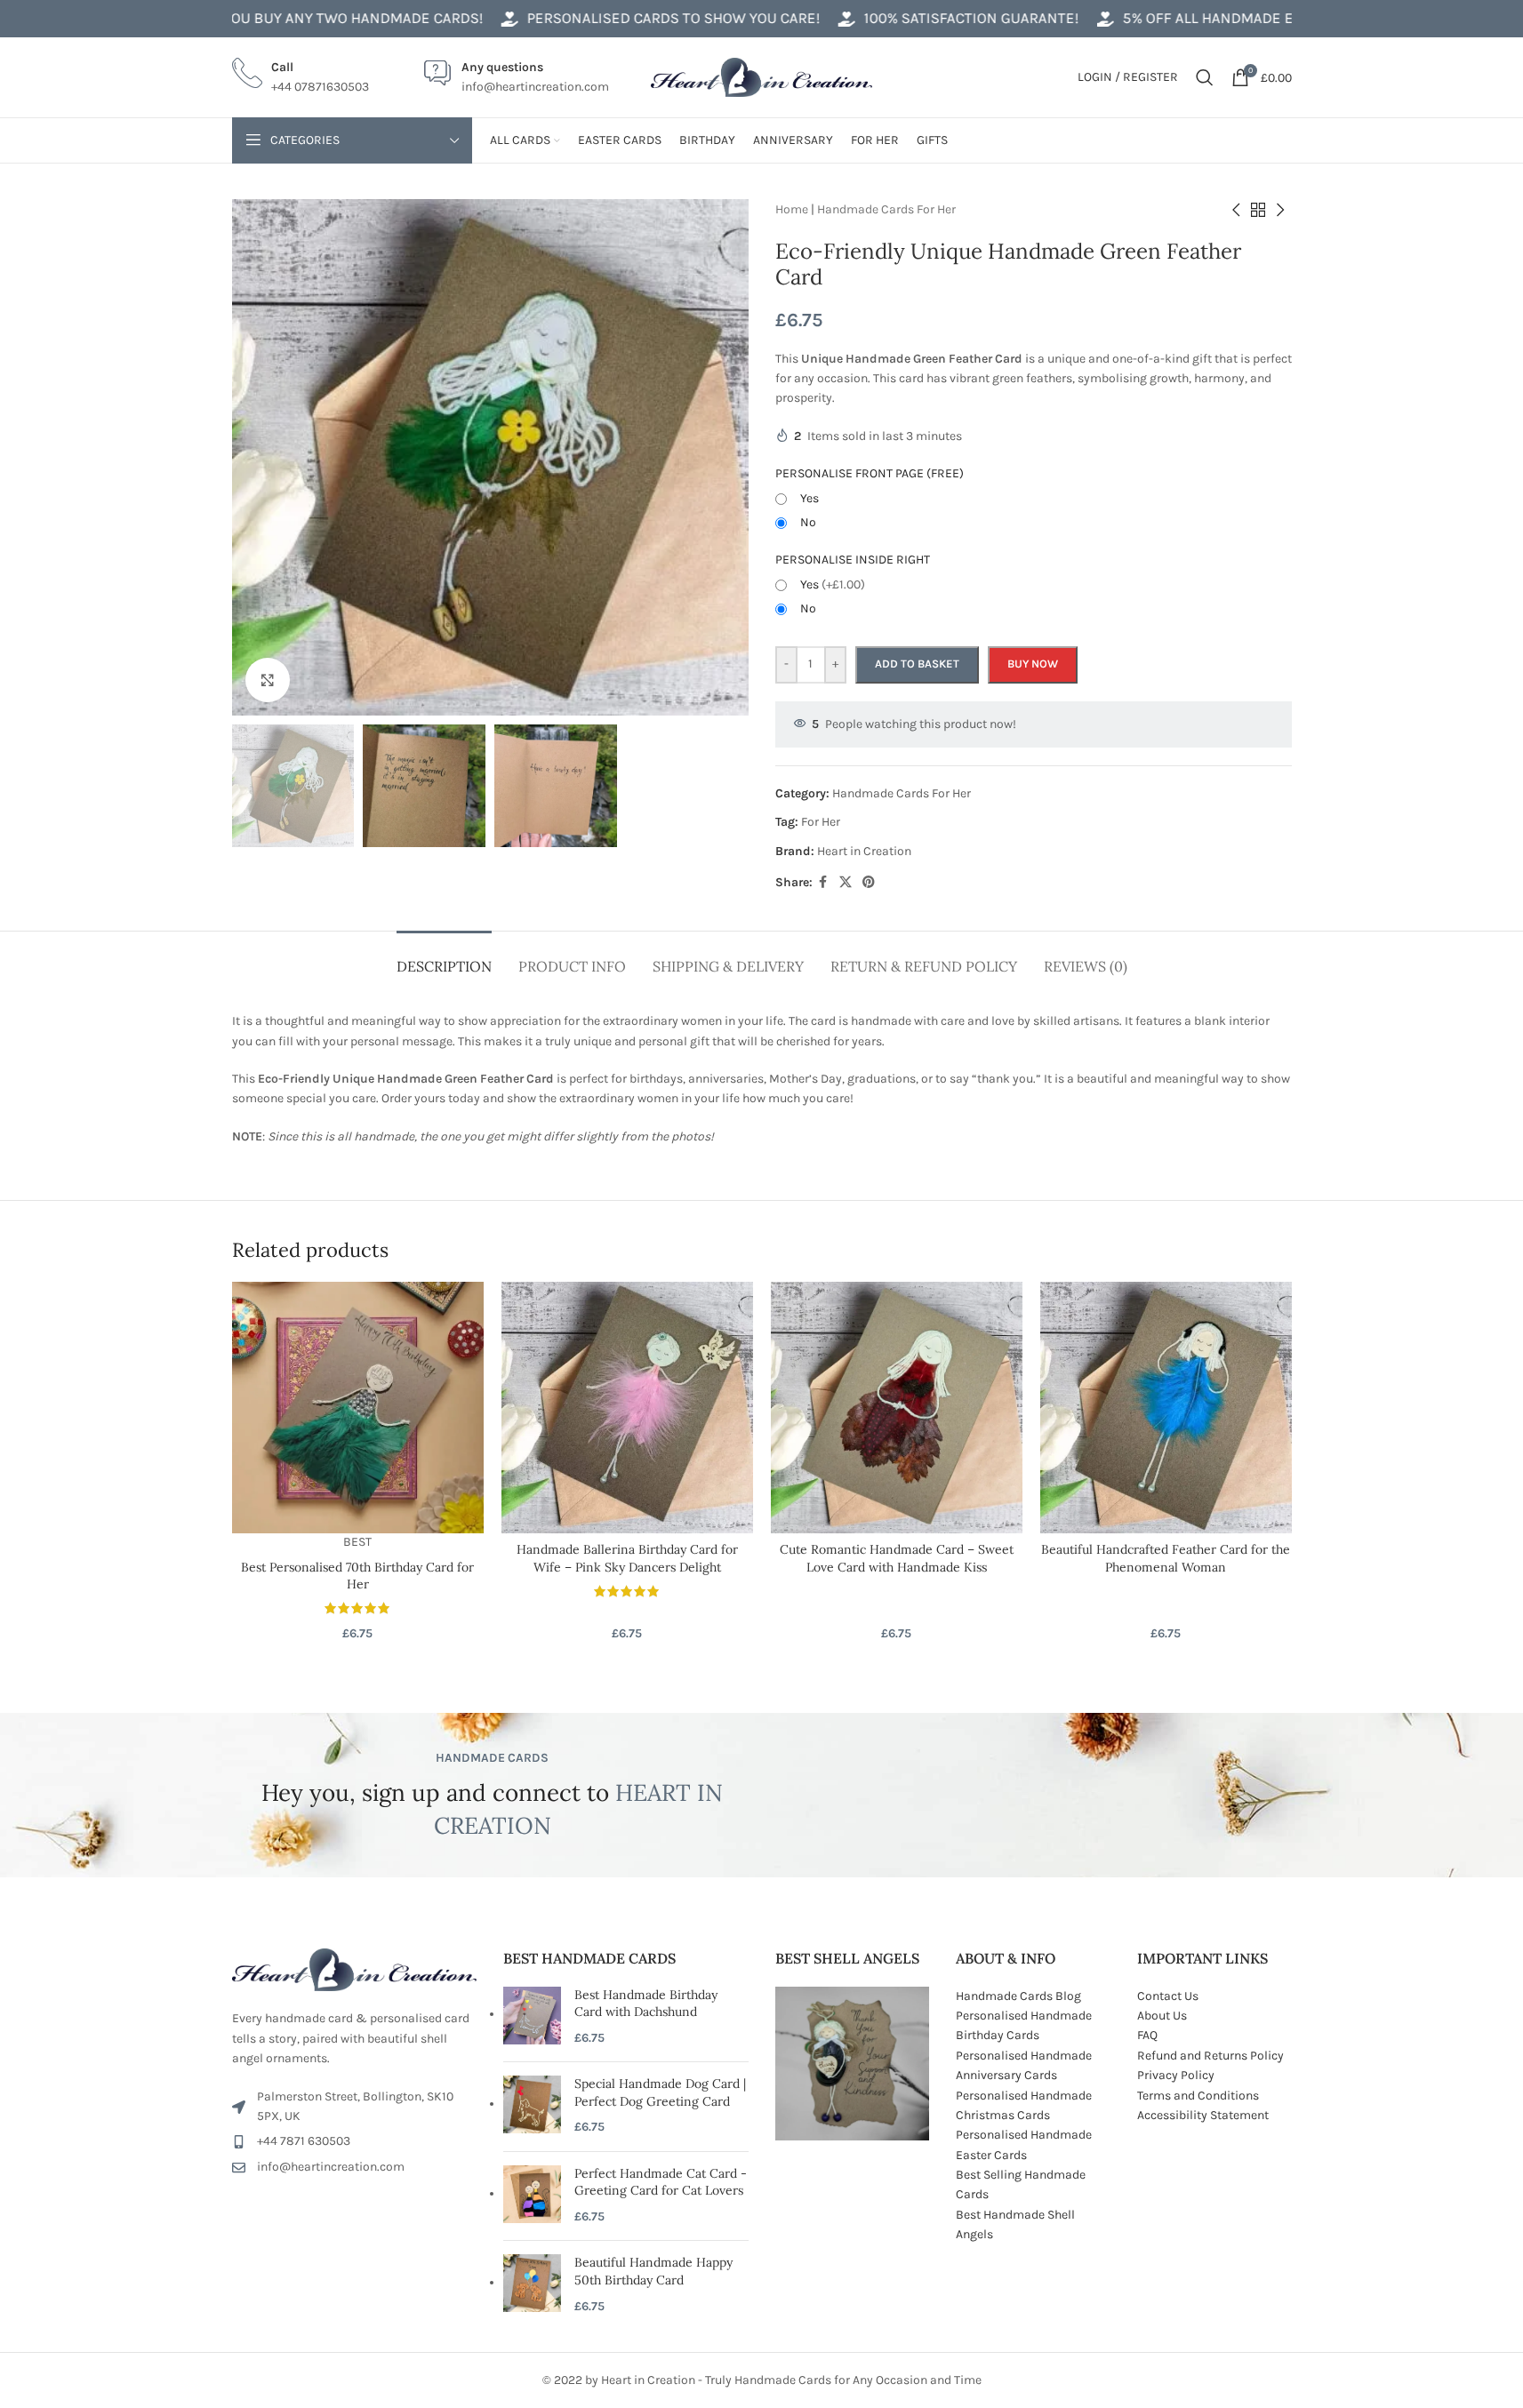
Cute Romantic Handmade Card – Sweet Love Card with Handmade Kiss (897, 1558)
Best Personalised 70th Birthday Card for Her (357, 1576)
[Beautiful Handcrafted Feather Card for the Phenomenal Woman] (1166, 1408)
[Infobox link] (301, 78)
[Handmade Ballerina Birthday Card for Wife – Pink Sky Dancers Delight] (627, 1408)
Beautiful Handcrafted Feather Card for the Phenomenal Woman (1166, 1558)
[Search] (1205, 77)
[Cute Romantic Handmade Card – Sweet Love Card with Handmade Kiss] (897, 1408)
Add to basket (917, 664)
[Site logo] (762, 76)
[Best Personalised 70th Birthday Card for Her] (358, 1408)
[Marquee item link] (610, 18)
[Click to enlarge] (268, 680)
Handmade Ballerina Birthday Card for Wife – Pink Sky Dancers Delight (627, 1558)
